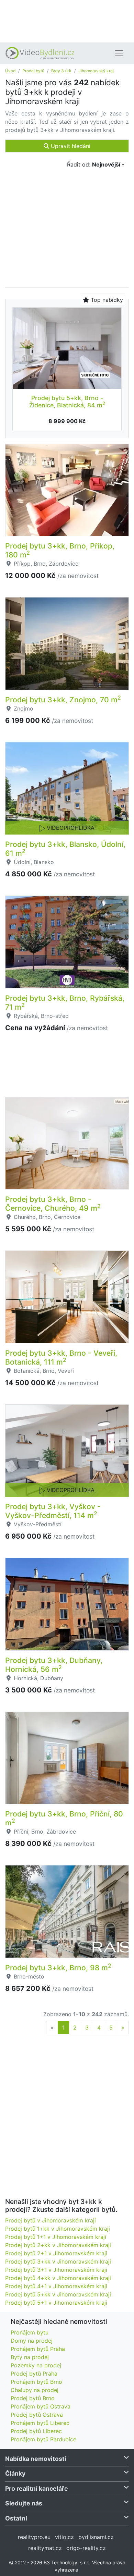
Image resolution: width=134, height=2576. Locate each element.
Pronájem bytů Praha (38, 2349)
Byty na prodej (30, 2357)
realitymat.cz (45, 2548)
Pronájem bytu (30, 2332)
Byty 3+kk (61, 71)
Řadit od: (94, 164)
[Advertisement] (67, 21)
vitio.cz (64, 2537)
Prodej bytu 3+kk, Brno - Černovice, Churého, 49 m (53, 1204)
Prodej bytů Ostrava (37, 2415)
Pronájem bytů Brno (36, 2382)
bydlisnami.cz (96, 2537)
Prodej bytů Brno (33, 2398)
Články (15, 2473)
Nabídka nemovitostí (36, 2459)
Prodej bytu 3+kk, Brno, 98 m (58, 1968)
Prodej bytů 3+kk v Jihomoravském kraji (58, 2261)
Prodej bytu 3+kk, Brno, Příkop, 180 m (60, 550)
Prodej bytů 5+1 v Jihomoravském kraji (56, 2303)
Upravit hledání (70, 146)
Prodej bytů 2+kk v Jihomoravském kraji (58, 2245)
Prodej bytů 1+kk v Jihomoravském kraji (58, 2229)
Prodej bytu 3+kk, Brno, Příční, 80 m (64, 1818)
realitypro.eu (34, 2537)
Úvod (10, 71)
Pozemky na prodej (36, 2365)
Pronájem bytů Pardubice (43, 2439)
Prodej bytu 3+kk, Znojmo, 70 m (63, 700)
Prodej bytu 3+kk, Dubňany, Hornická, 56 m (54, 1665)
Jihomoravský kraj (96, 71)
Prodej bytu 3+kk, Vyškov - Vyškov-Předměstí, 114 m (53, 1511)
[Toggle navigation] (119, 53)
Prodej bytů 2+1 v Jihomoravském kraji (56, 2253)
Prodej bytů (33, 71)
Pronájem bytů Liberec (40, 2423)
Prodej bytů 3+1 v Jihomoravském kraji (56, 2270)
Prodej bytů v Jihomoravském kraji (51, 2220)
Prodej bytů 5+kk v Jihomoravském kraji (58, 2294)
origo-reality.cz (86, 2548)
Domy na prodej (32, 2341)
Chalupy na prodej (35, 2390)
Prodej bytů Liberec (36, 2431)
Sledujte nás (24, 2503)
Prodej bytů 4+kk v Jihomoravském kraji (58, 2278)
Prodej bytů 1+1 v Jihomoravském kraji (56, 2237)
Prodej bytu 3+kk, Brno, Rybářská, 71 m (65, 1002)
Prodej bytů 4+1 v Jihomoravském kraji (56, 2286)
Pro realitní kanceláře (37, 2488)
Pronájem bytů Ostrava (41, 2406)
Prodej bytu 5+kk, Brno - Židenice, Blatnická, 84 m (67, 402)
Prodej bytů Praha (34, 2374)
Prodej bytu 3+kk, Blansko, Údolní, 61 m (65, 849)
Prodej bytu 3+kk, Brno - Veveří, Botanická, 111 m (61, 1357)
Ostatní (16, 2518)
